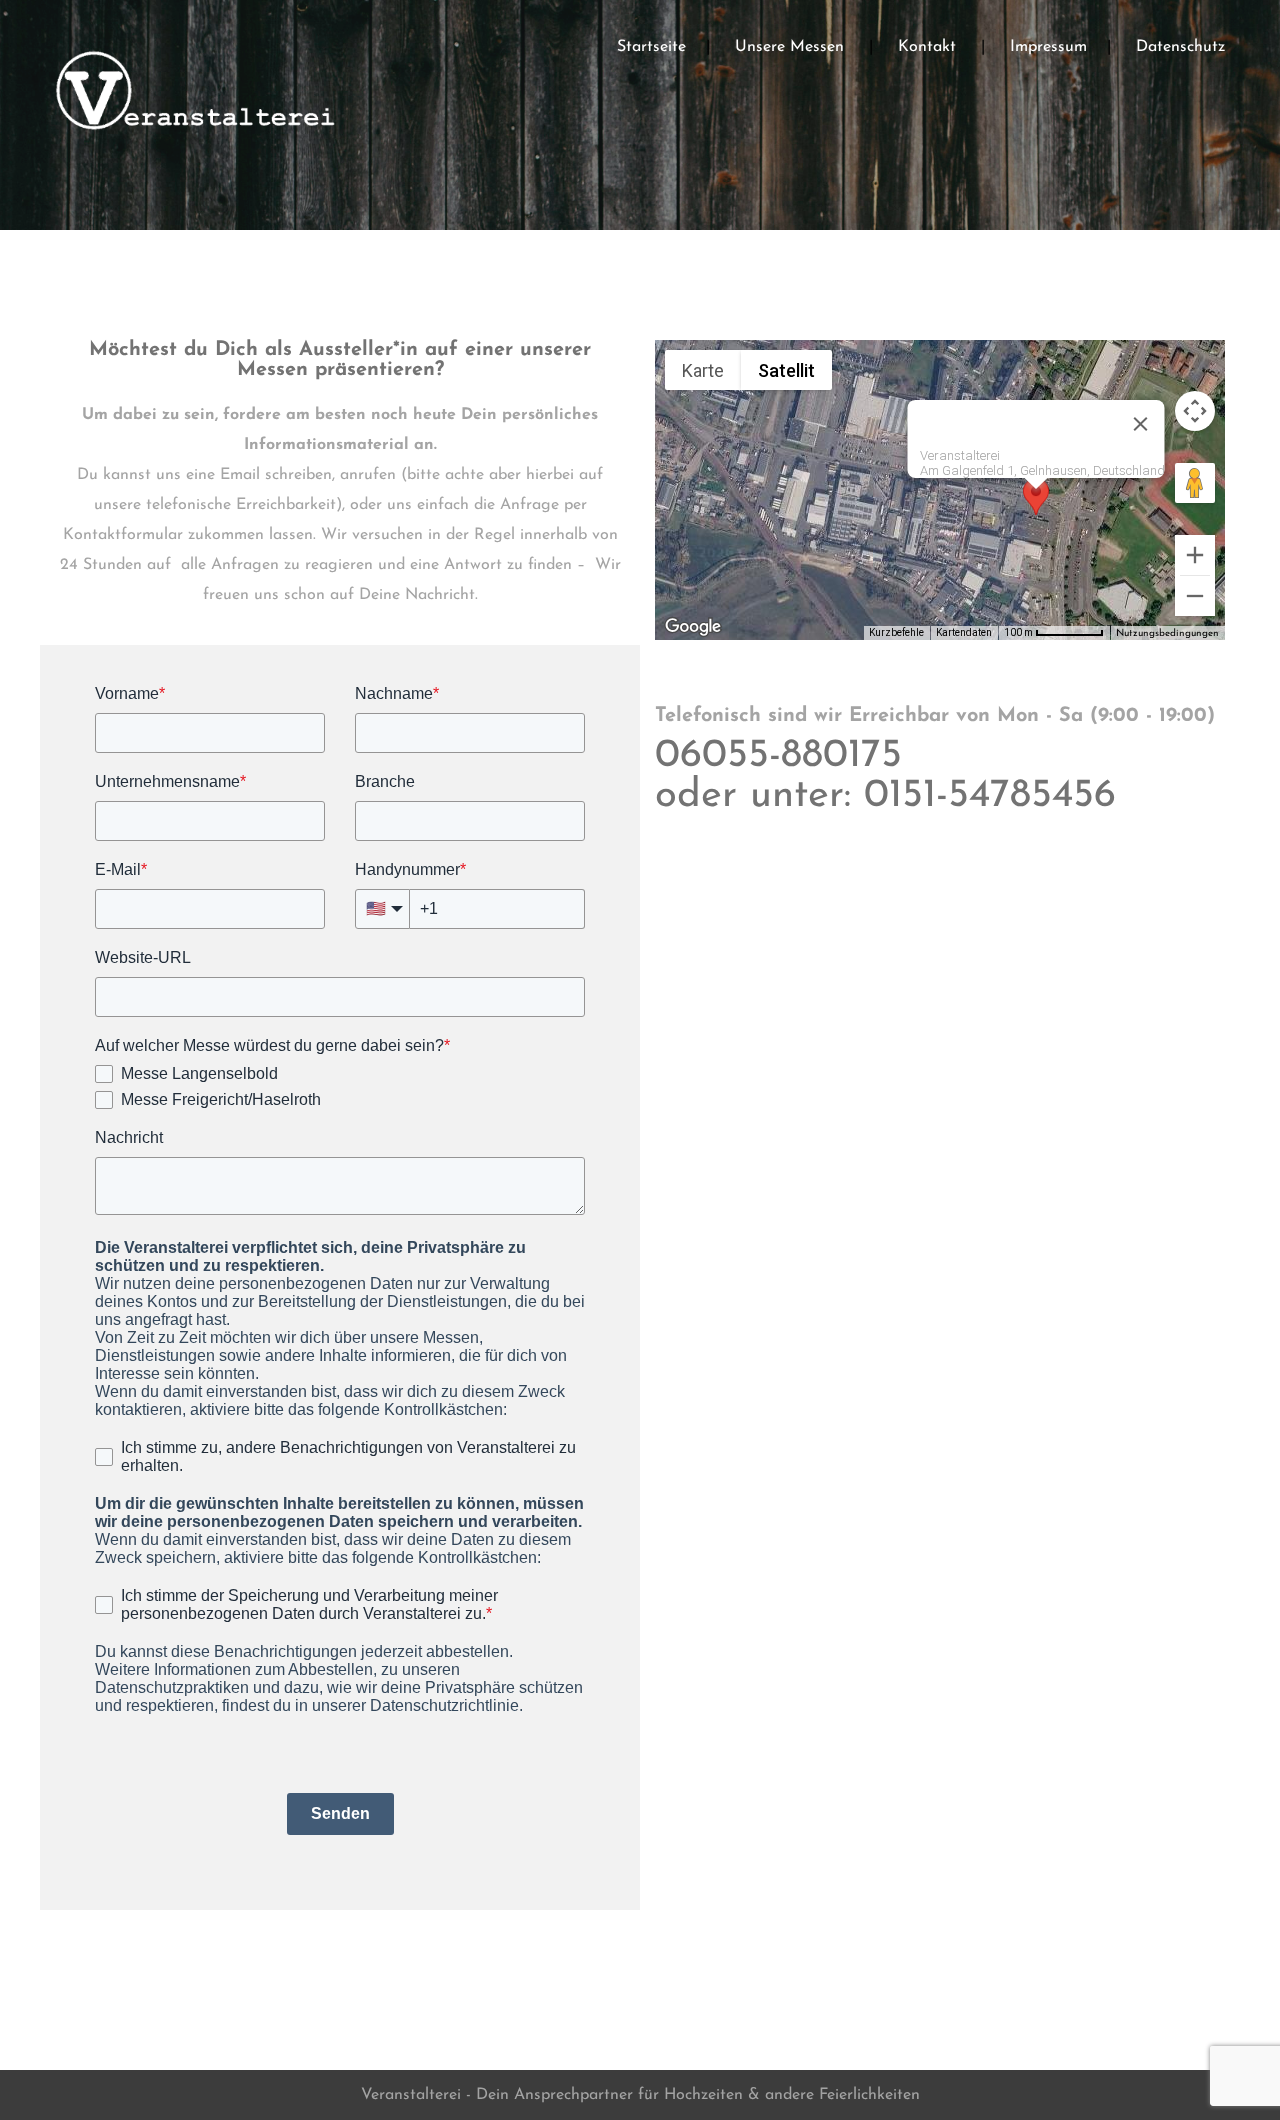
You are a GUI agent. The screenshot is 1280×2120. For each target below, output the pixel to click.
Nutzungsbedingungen (1167, 633)
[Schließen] (1141, 424)
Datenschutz (1180, 47)
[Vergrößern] (1195, 555)
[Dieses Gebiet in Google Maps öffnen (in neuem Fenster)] (693, 627)
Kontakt (927, 47)
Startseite (651, 47)
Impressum (1048, 47)
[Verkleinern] (1195, 596)
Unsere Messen (789, 47)
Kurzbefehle (896, 632)
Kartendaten (964, 632)
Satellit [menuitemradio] (786, 370)
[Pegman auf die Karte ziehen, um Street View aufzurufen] (1195, 483)
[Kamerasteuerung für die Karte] (1195, 411)
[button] (1036, 507)
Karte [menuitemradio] (703, 370)
